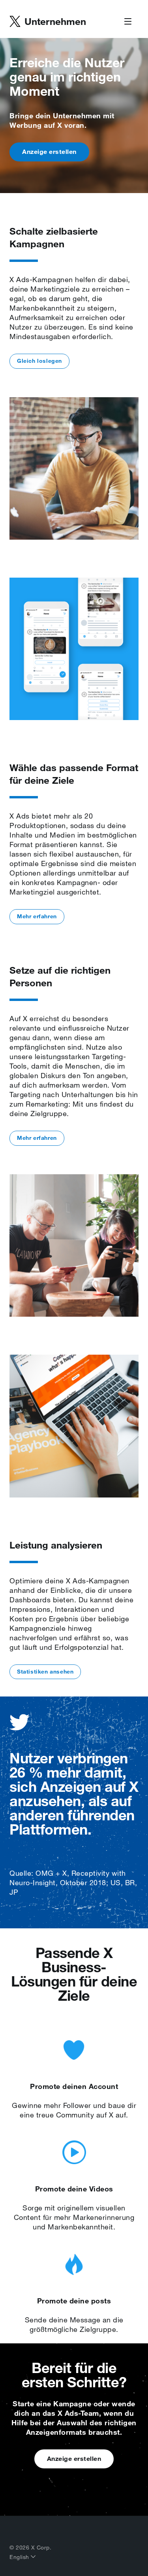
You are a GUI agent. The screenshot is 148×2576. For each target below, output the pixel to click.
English (20, 2557)
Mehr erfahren (37, 916)
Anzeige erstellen (49, 152)
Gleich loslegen (39, 361)
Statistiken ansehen (45, 1672)
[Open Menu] (128, 22)
